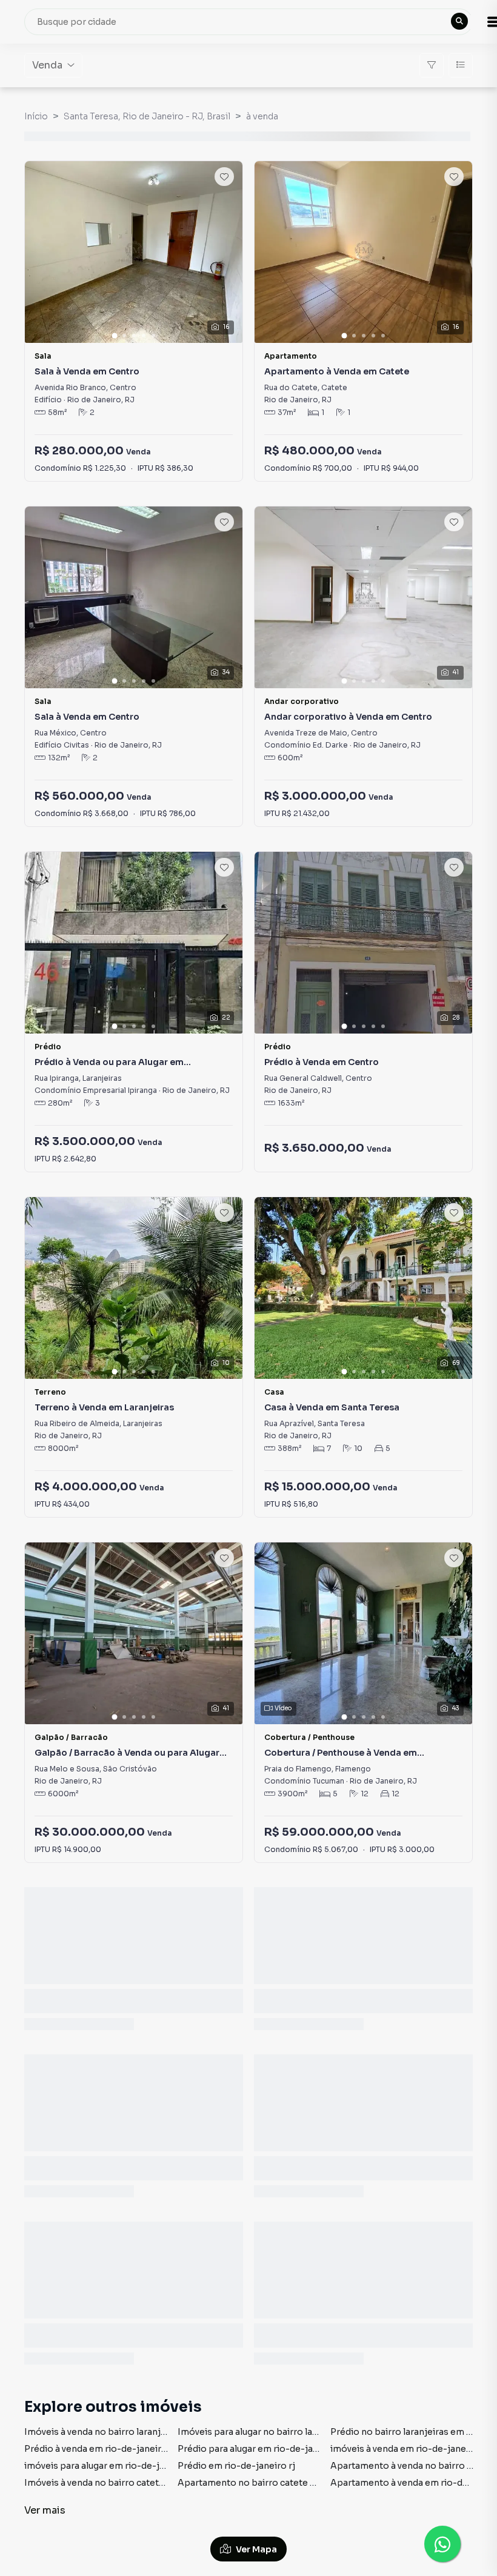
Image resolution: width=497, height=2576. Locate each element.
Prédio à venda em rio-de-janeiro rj (100, 2449)
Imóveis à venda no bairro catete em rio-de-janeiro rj (138, 2483)
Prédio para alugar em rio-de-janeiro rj (261, 2449)
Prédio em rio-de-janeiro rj (236, 2466)
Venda (47, 65)
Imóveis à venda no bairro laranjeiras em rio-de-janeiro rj (147, 2432)
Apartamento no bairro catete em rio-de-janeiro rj (287, 2483)
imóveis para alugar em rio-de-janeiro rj (110, 2466)
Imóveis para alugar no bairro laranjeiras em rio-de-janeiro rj (308, 2432)
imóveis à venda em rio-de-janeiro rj (409, 2449)
